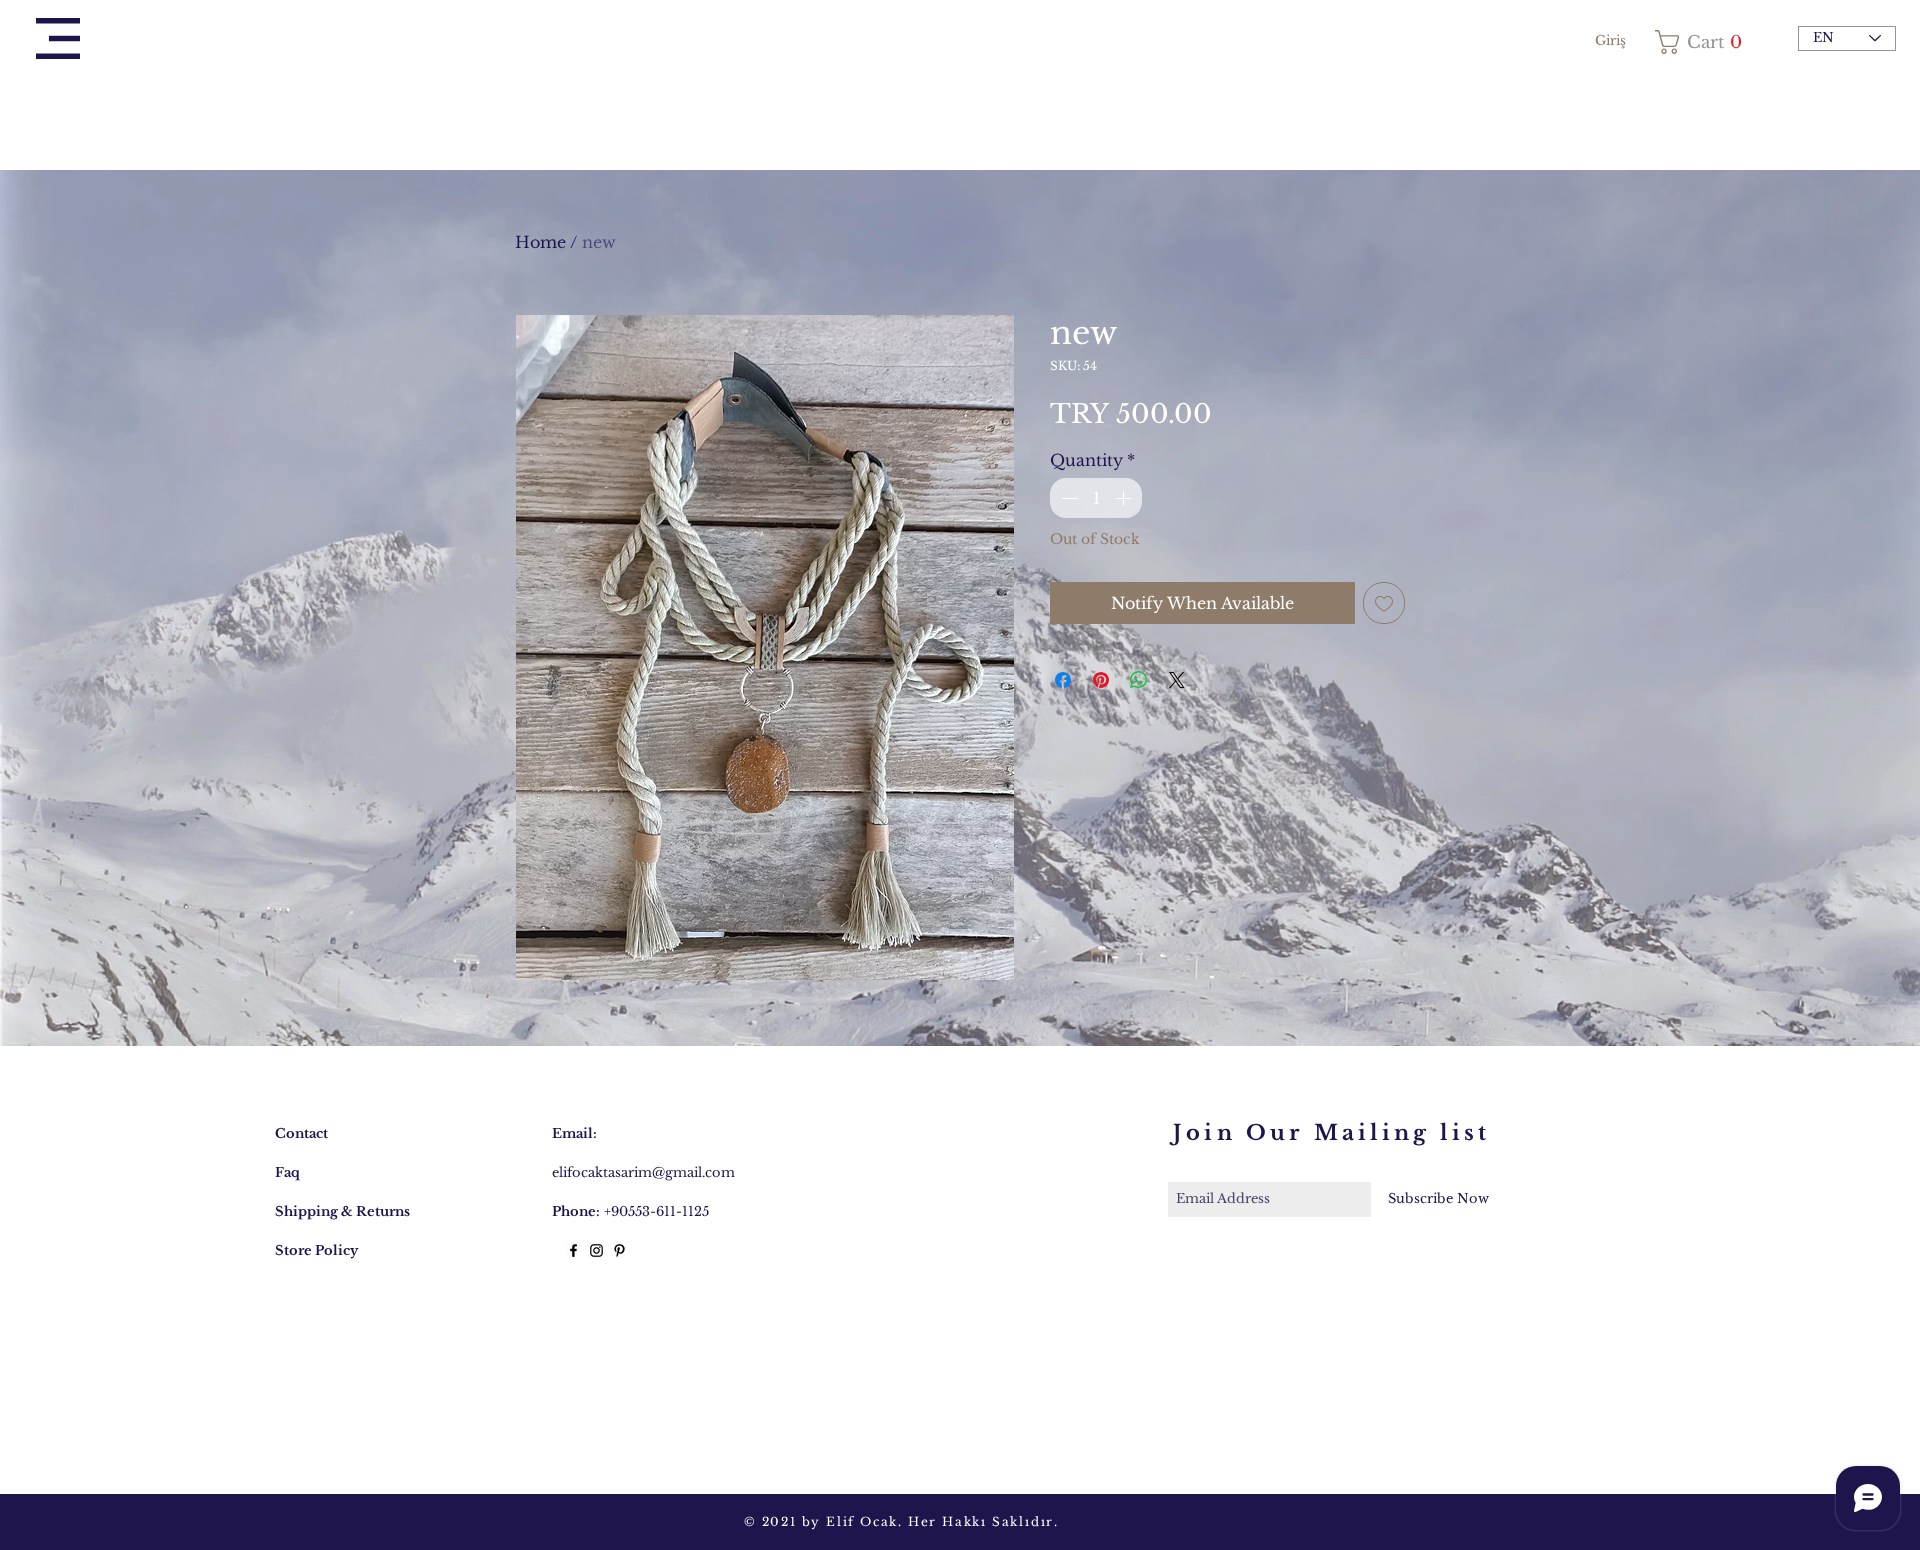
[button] (58, 38)
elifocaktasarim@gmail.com (643, 1172)
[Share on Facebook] (1063, 680)
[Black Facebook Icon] (573, 1250)
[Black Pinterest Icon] (619, 1250)
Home (540, 242)
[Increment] (1125, 498)
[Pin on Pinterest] (1101, 680)
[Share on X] (1177, 680)
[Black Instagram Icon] (596, 1250)
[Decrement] (1067, 498)
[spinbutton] (1096, 498)
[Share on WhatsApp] (1139, 680)
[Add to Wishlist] (1384, 603)
